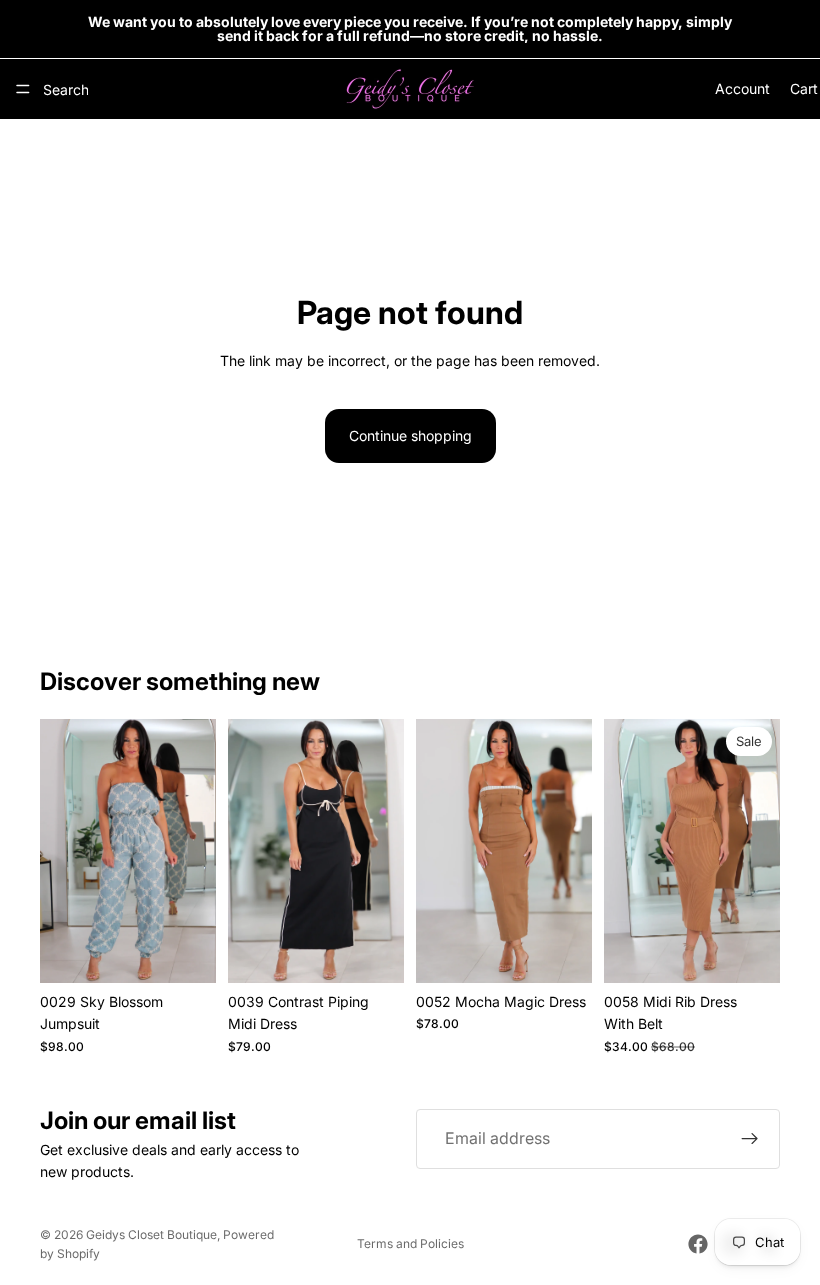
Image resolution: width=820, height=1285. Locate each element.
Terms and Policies (410, 1243)
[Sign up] (750, 1139)
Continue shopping (410, 435)
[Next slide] (194, 851)
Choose (202, 951)
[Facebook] (698, 1244)
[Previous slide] (62, 851)
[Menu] (23, 89)
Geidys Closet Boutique (151, 1234)
